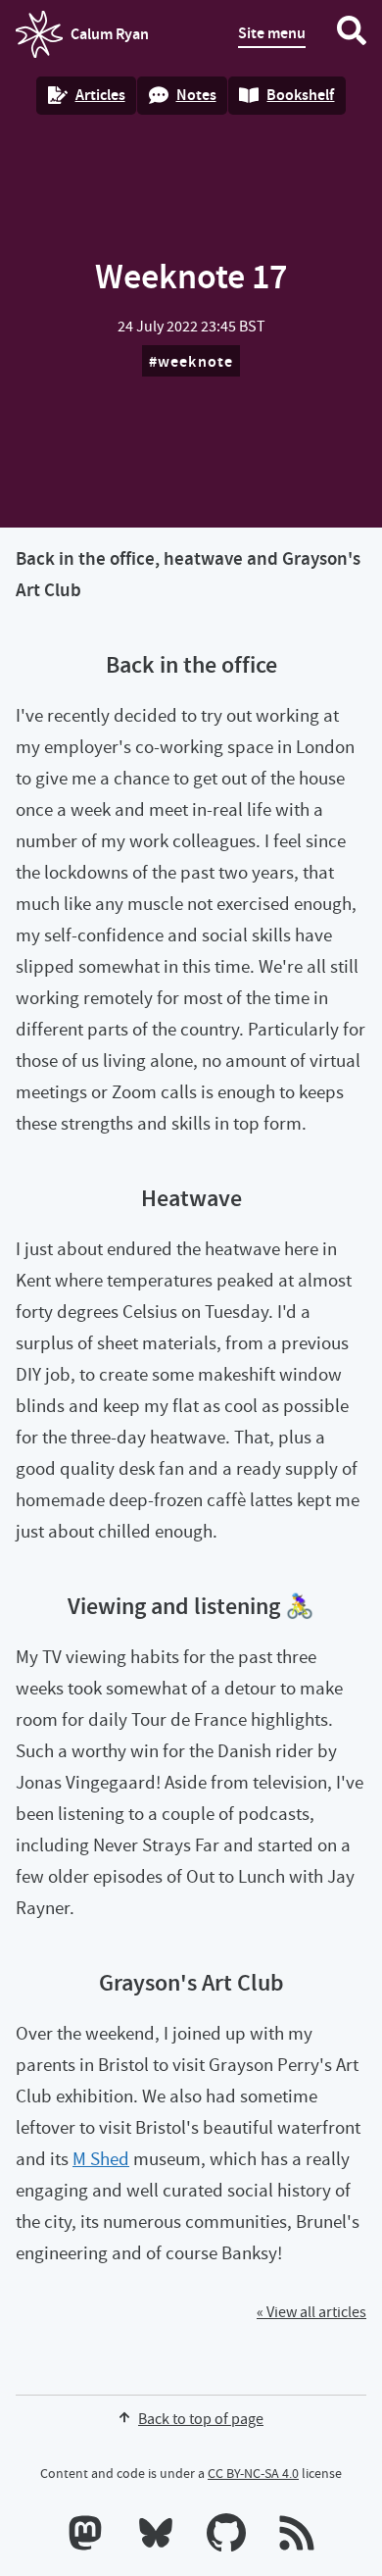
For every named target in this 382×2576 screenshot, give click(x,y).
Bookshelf (300, 95)
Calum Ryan (82, 40)
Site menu (272, 33)
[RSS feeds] (297, 2537)
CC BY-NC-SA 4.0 (253, 2473)
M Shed (101, 2159)
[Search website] (352, 34)
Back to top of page (201, 2419)
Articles (100, 95)
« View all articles (311, 2312)
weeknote (196, 361)
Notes (196, 95)
